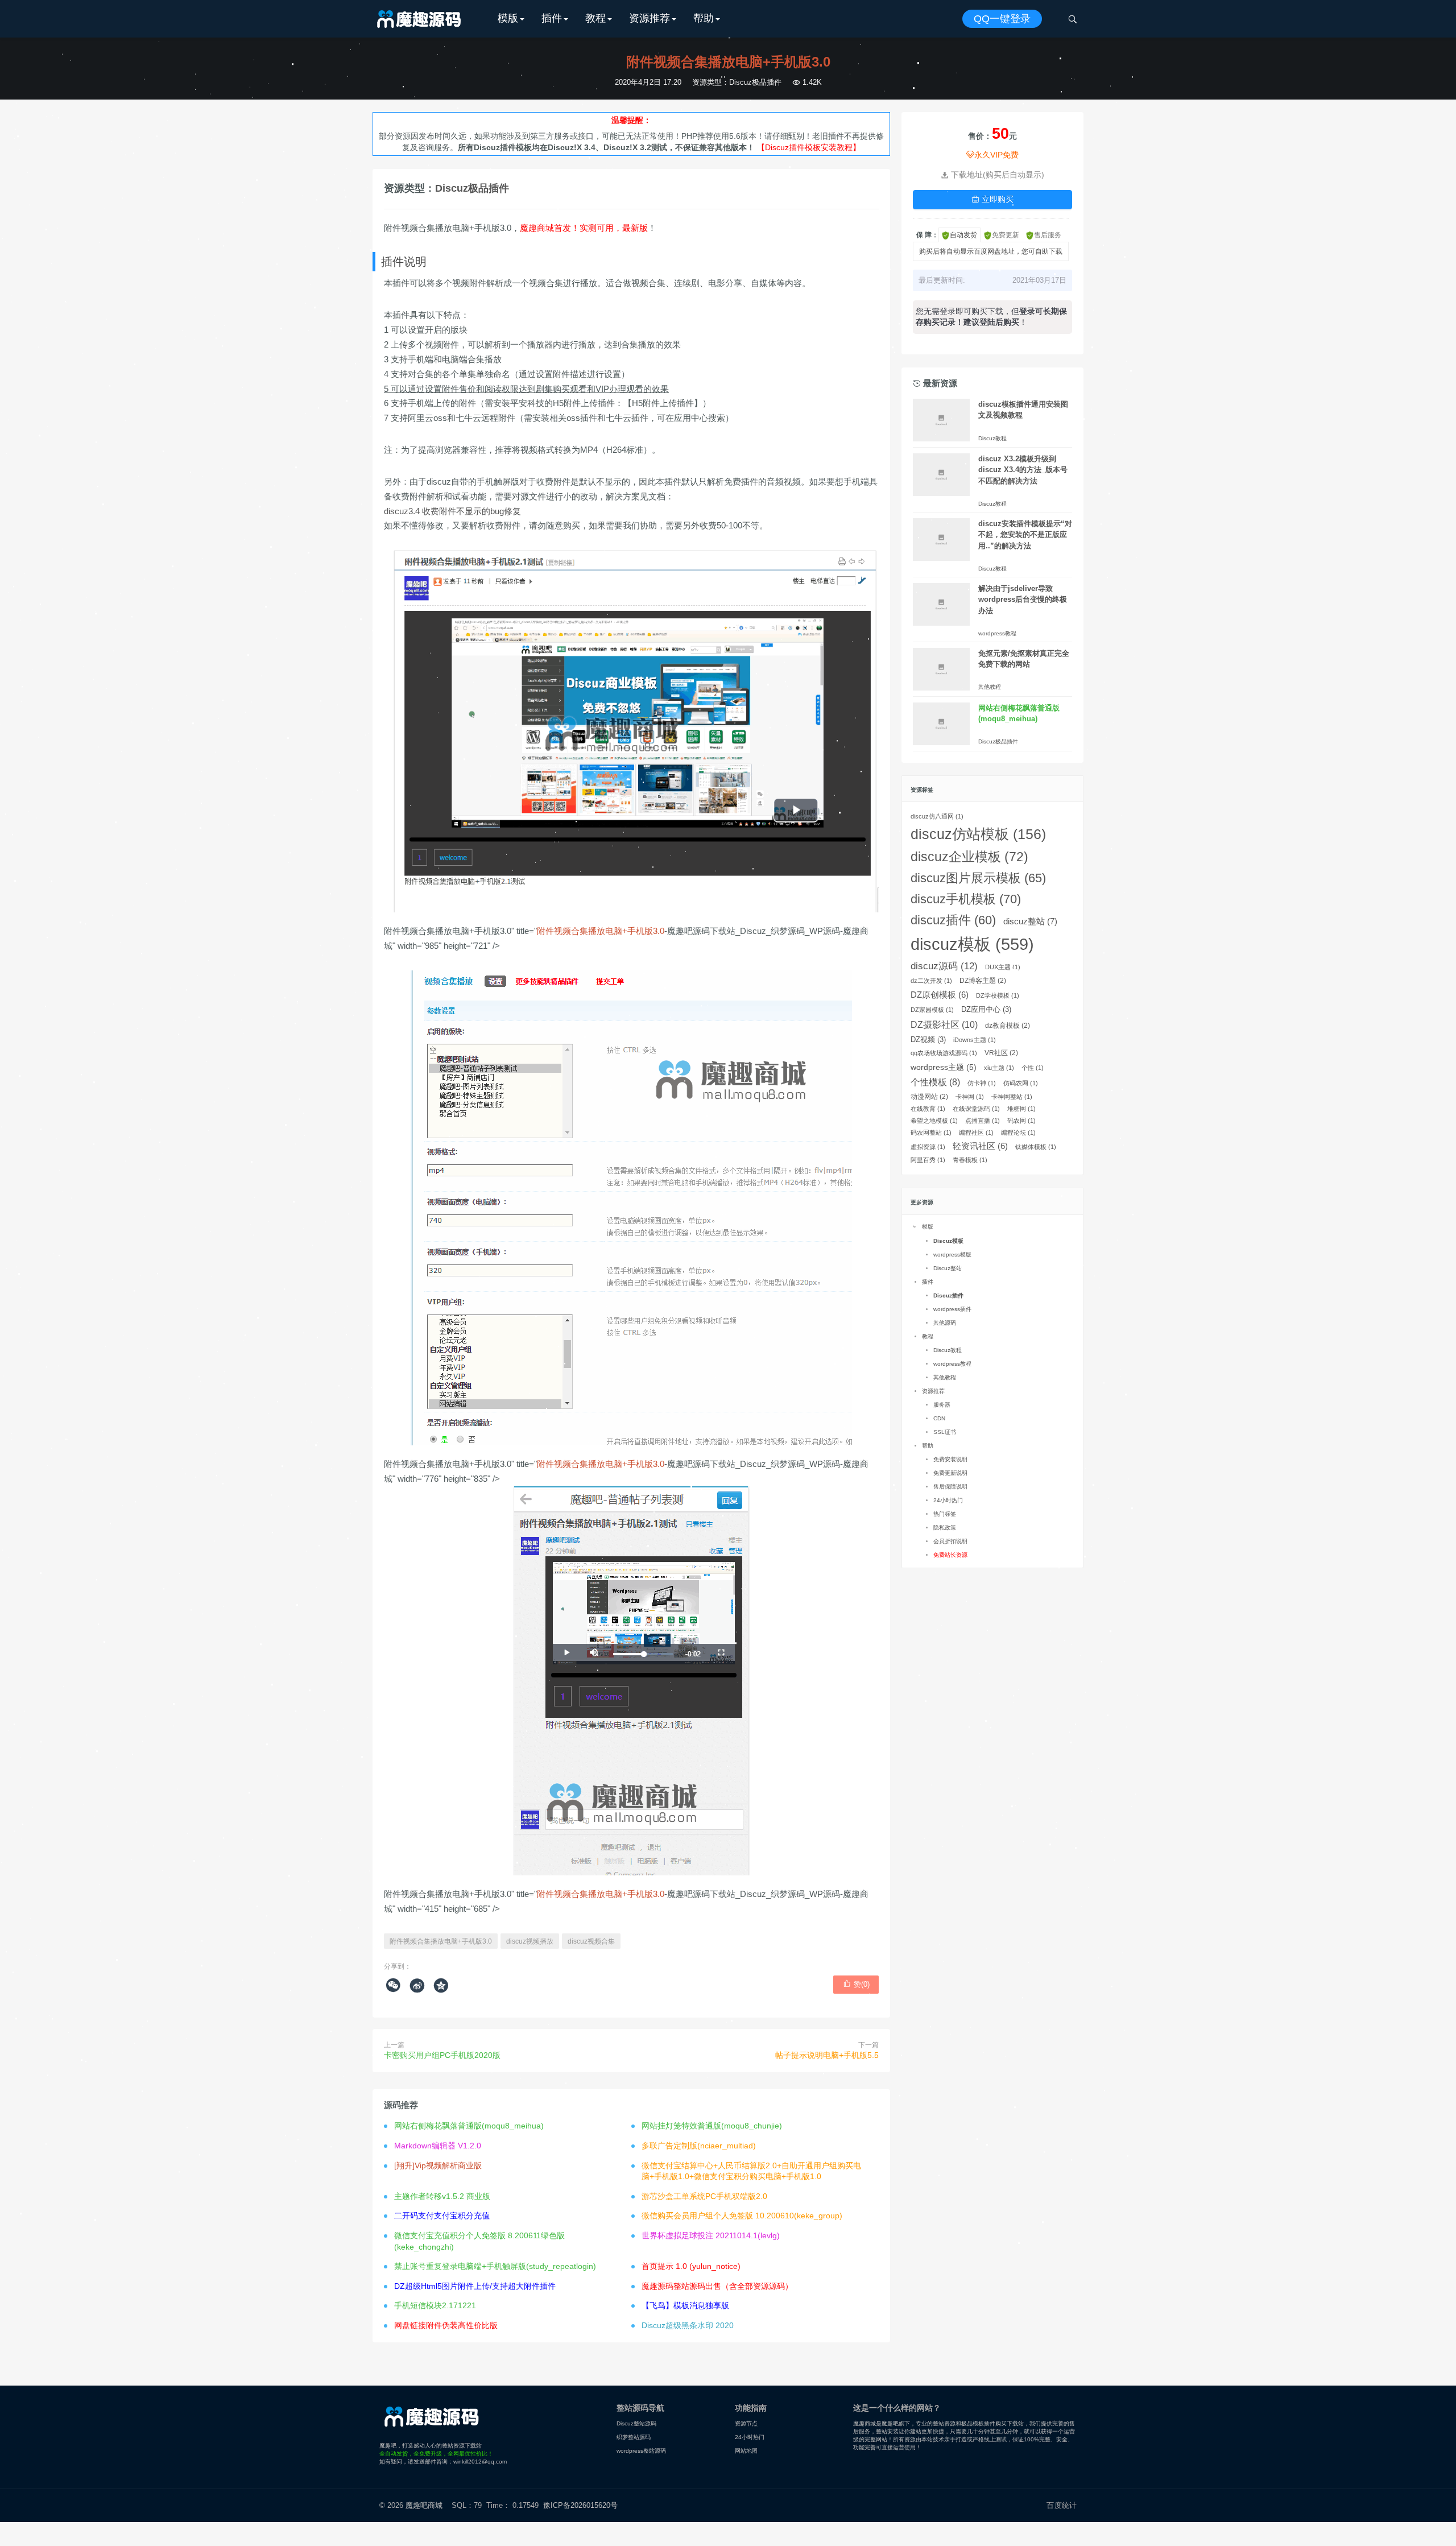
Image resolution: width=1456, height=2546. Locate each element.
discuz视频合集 (591, 1941)
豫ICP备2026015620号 (583, 2505)
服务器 (942, 1405)
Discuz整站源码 (636, 2423)
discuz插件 (953, 920)
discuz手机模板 (966, 899)
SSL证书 (945, 1432)
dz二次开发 (931, 981)
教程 (595, 18)
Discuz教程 (992, 438)
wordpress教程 (997, 633)
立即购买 (992, 199)
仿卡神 (982, 1083)
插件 (552, 18)
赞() (856, 1984)
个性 (1033, 1068)
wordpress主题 (944, 1067)
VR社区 (1001, 1053)
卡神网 (970, 1097)
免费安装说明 (950, 1459)
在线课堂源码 (976, 1109)
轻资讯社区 (980, 1146)
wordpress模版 (952, 1255)
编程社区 (976, 1133)
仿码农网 (1021, 1083)
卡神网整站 (1012, 1097)
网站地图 (746, 2451)
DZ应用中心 (986, 1009)
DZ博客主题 (983, 981)
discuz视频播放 (530, 1941)
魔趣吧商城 (424, 2505)
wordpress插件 (952, 1309)
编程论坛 (1018, 1133)
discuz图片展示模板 (978, 878)
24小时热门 (948, 1500)
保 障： (927, 235)
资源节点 (746, 2423)
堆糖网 (1021, 1109)
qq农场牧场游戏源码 (944, 1053)
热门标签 (945, 1514)
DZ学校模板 (998, 995)
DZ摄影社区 (944, 1024)
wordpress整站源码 (641, 2451)
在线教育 (928, 1109)
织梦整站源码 (634, 2437)
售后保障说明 (950, 1487)
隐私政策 (945, 1528)
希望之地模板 (934, 1121)
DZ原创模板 (940, 995)
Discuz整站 (948, 1268)
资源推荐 (650, 18)
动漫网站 (929, 1097)
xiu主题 (999, 1068)
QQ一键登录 (1002, 19)
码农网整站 (931, 1133)
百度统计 (1062, 2505)
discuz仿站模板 (978, 834)
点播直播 (983, 1121)
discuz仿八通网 (937, 816)
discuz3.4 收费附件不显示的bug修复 (452, 511)
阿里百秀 (928, 1160)
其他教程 (990, 687)
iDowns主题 (975, 1040)
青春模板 (970, 1160)
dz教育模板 (1008, 1026)
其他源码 (945, 1323)
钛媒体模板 (1036, 1147)
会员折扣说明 (950, 1541)
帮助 (704, 18)
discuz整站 (1030, 921)
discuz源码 (944, 966)
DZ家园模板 (932, 1010)
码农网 (1021, 1121)
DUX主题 (1003, 967)
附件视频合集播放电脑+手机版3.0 (441, 1941)
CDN (939, 1418)
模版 (508, 18)
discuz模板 (972, 944)
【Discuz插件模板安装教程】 (809, 147)
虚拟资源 (928, 1147)
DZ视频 (928, 1040)
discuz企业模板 (969, 857)
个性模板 (935, 1082)
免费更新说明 (950, 1473)
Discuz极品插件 (755, 82)
